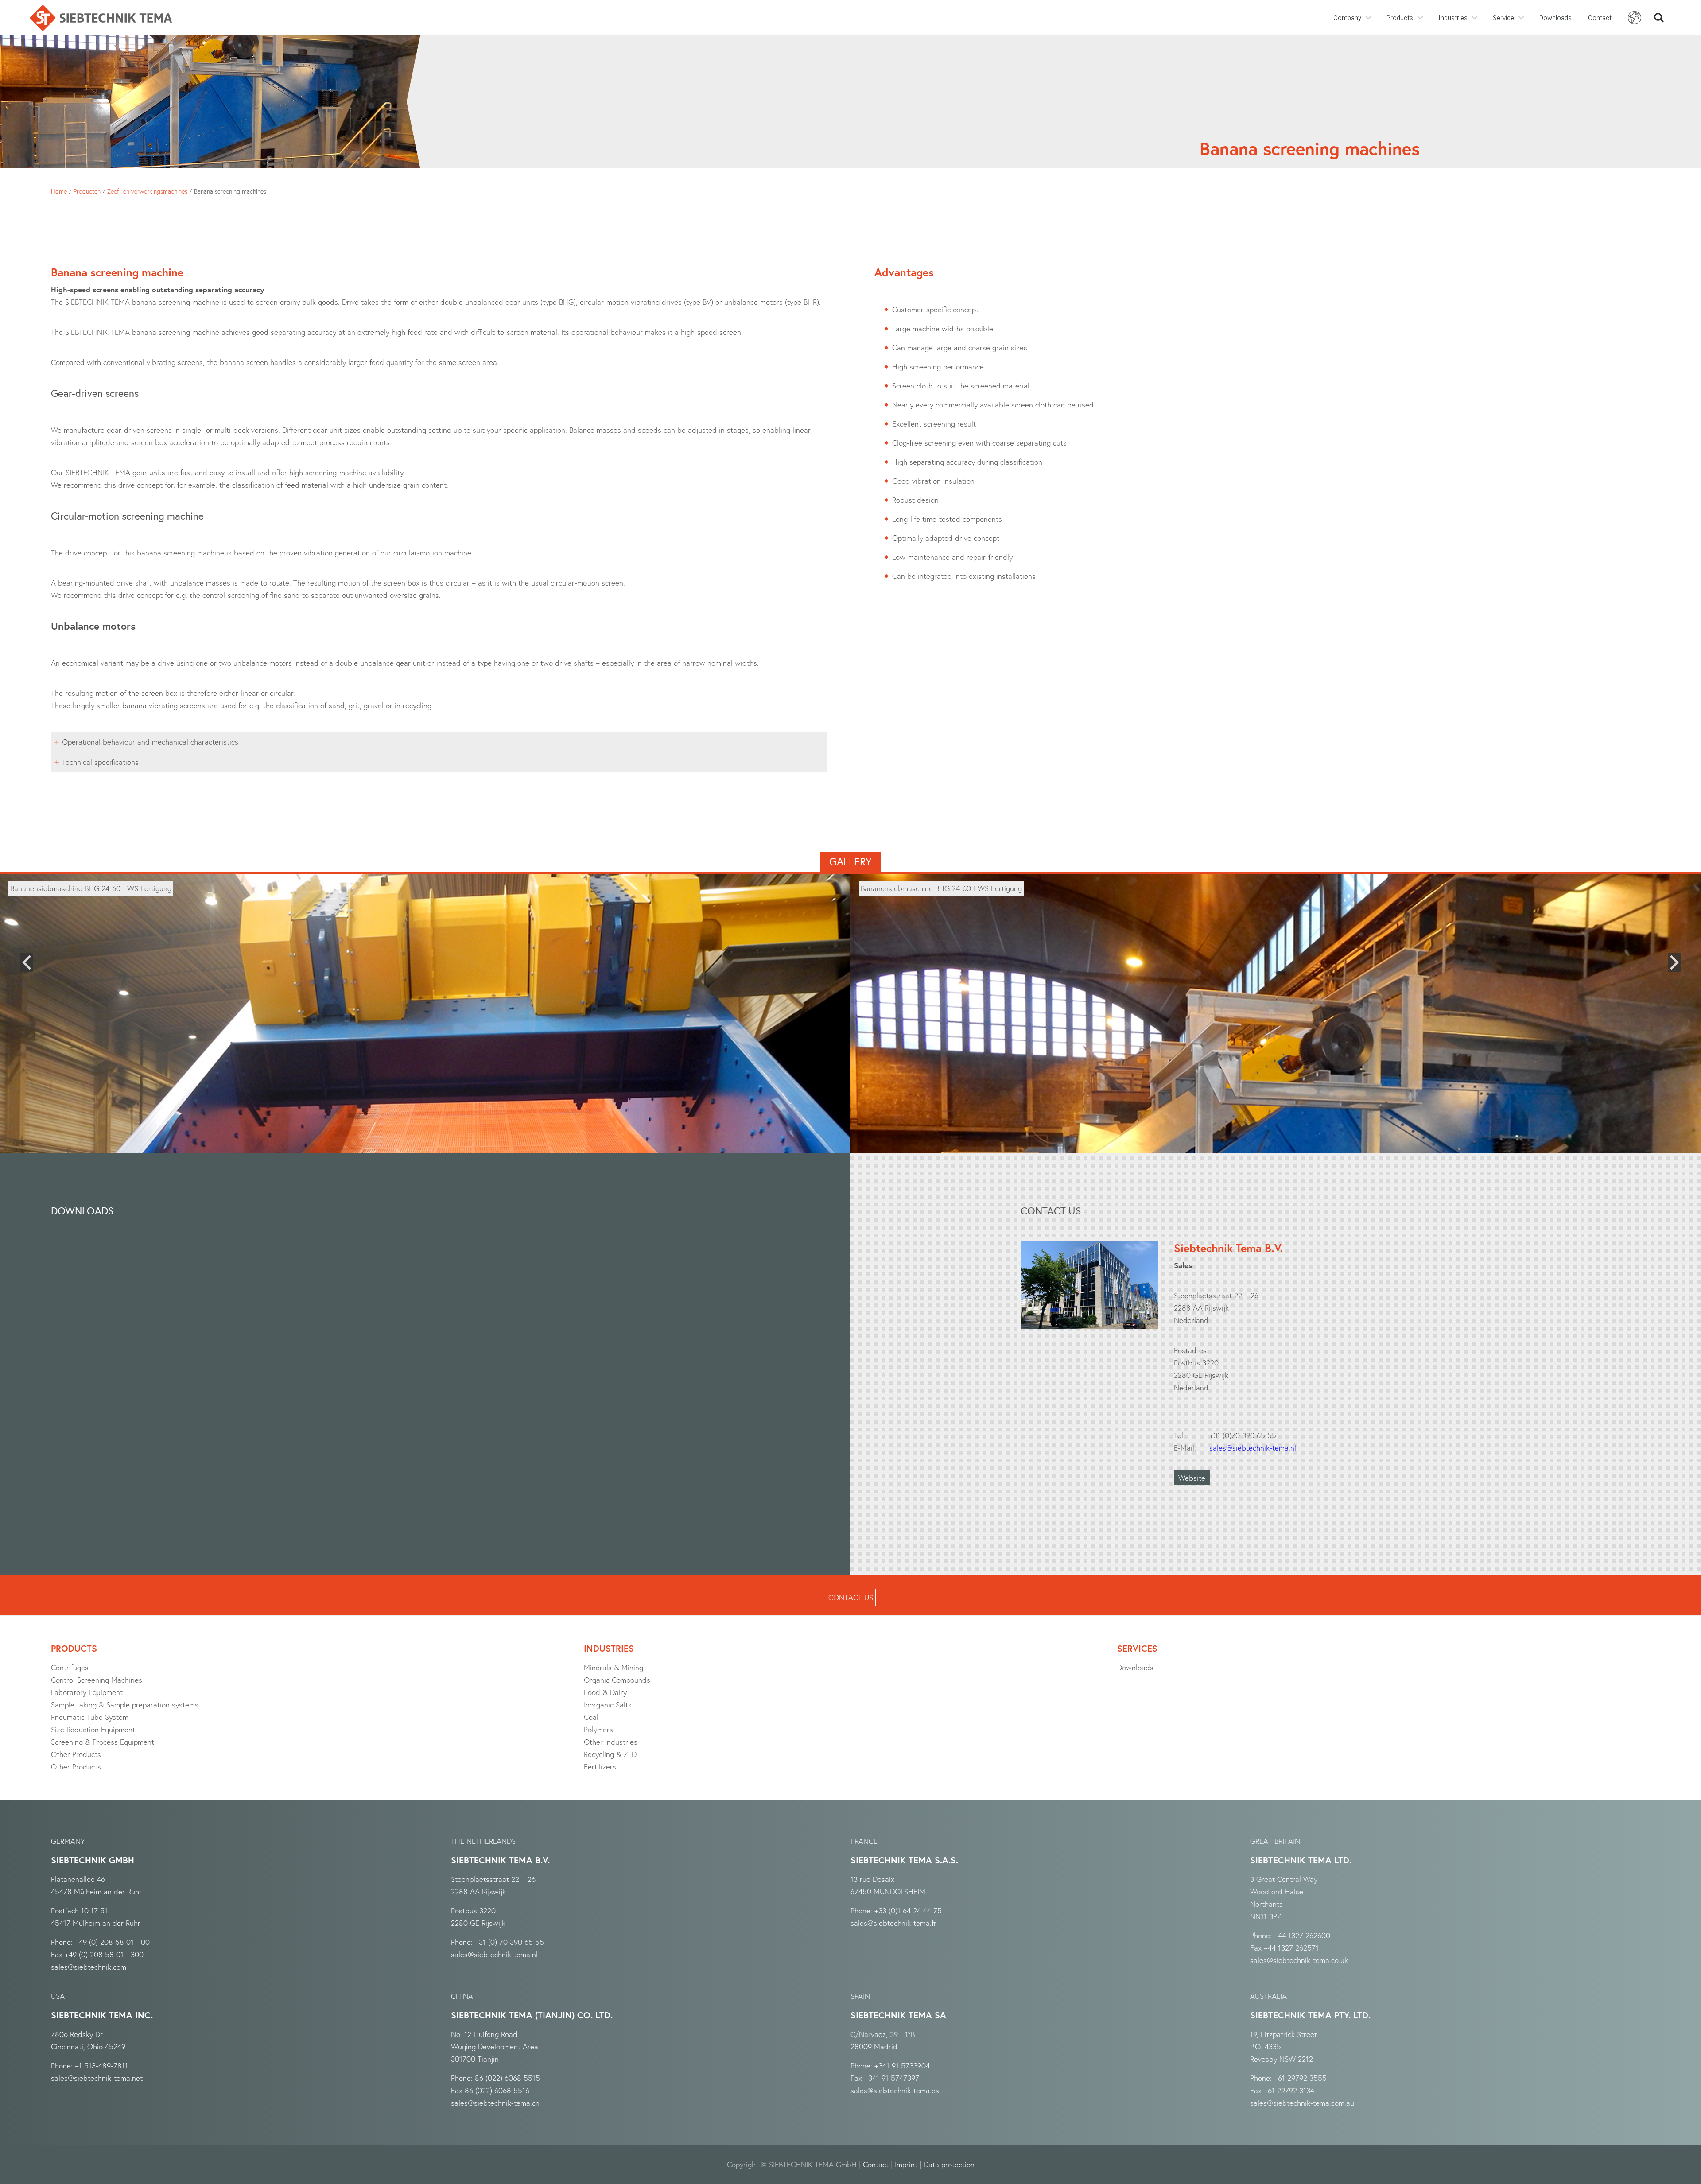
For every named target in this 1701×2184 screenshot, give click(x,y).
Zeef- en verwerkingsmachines (147, 191)
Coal (591, 1717)
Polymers (598, 1729)
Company (1347, 18)
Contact (1600, 18)
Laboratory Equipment (87, 1692)
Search (1659, 14)
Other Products (76, 1754)
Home (59, 191)
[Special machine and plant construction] (101, 18)
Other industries (611, 1742)
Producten (87, 191)
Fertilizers (600, 1767)
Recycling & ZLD (610, 1754)
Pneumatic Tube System (90, 1717)
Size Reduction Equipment (93, 1729)
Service (1503, 18)
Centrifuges (70, 1667)
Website (1192, 1478)
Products (1400, 18)
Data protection (949, 2164)
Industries (1453, 18)
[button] (27, 962)
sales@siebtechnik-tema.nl (1253, 1448)
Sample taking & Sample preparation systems (125, 1705)
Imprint (906, 2164)
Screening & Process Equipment (103, 1742)
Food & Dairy (605, 1692)
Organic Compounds (617, 1680)
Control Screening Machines (97, 1680)
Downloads (1555, 18)
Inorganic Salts (608, 1705)
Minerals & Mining (614, 1667)
